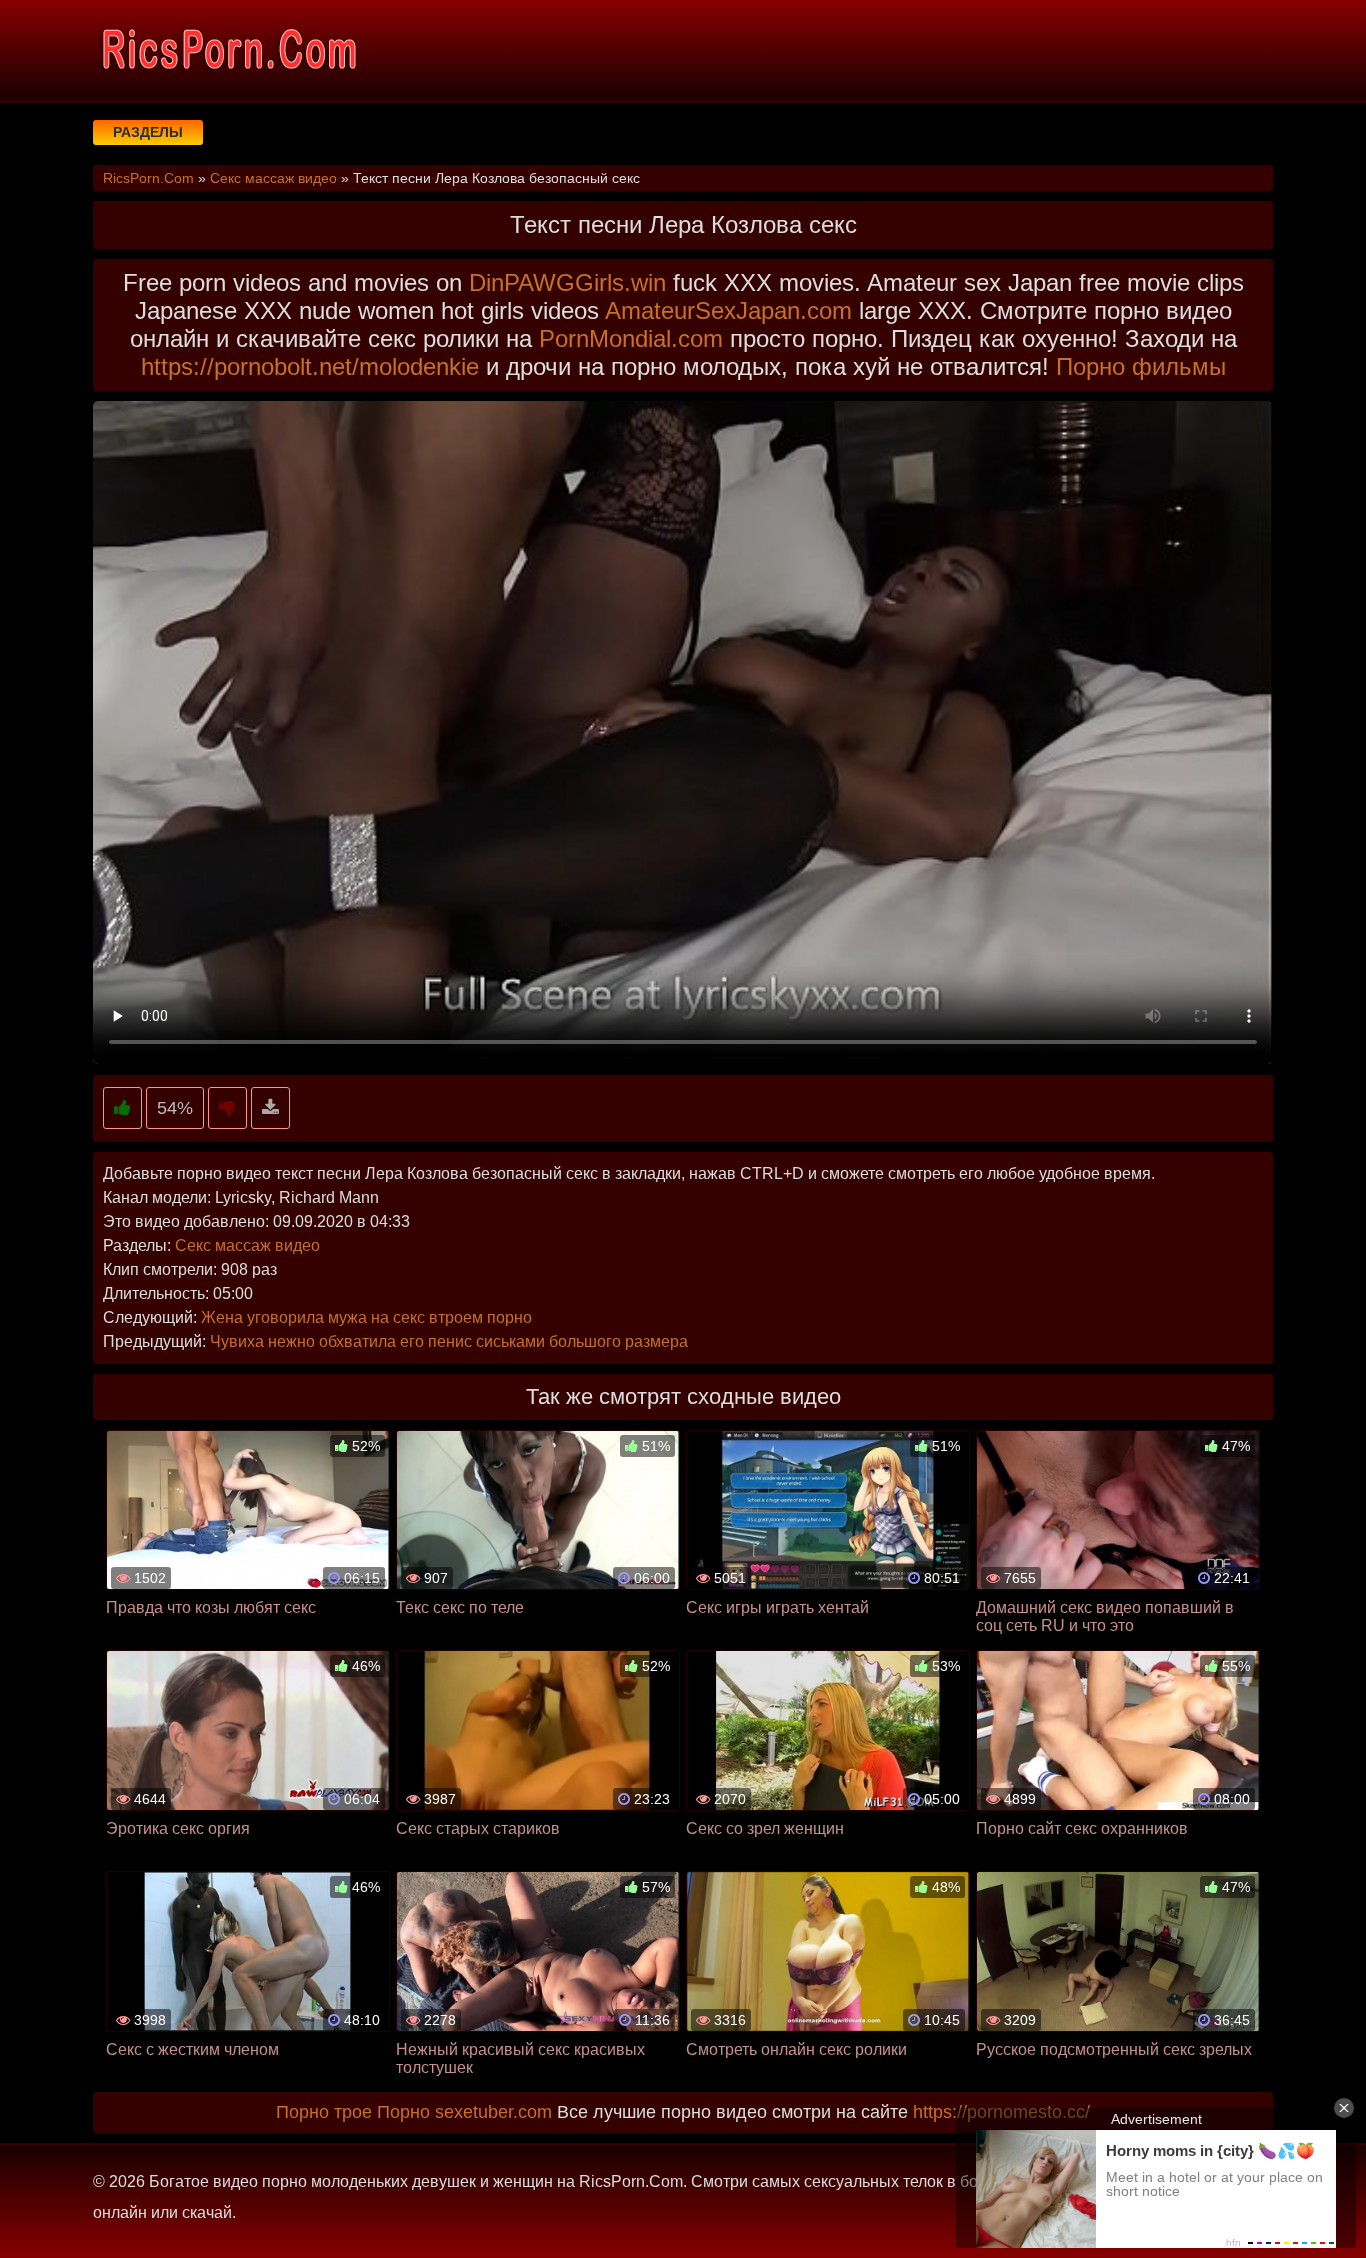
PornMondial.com (631, 338)
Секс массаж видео (247, 1245)
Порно (403, 2112)
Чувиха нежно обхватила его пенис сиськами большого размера (449, 1341)
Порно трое (324, 2112)
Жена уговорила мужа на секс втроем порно (366, 1317)
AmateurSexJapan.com (728, 310)
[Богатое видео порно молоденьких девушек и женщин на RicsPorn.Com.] (228, 50)
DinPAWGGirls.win (567, 282)
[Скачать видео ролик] (270, 1108)
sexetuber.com (493, 2112)
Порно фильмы (1141, 366)
